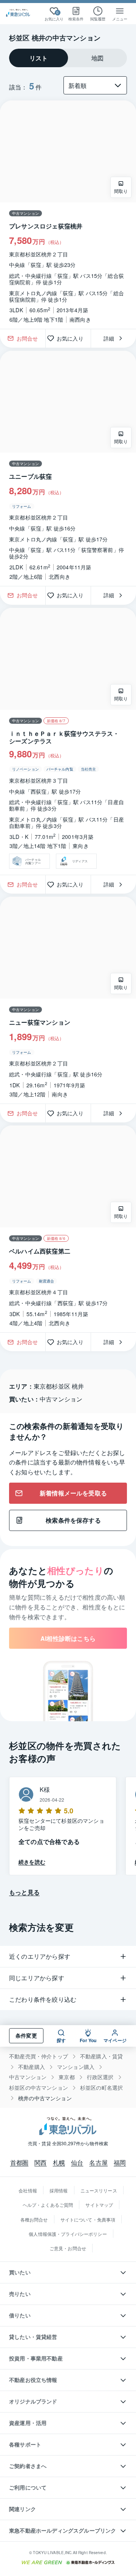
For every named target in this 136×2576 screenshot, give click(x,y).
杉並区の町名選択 (101, 2088)
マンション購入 (76, 2067)
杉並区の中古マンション (39, 2088)
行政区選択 (100, 2077)
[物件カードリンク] (68, 215)
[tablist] (68, 58)
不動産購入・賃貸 (101, 2056)
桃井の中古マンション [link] (45, 2098)
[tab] (39, 58)
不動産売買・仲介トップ (39, 2056)
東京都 (67, 2077)
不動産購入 (32, 2067)
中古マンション (28, 2077)
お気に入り (73, 338)
